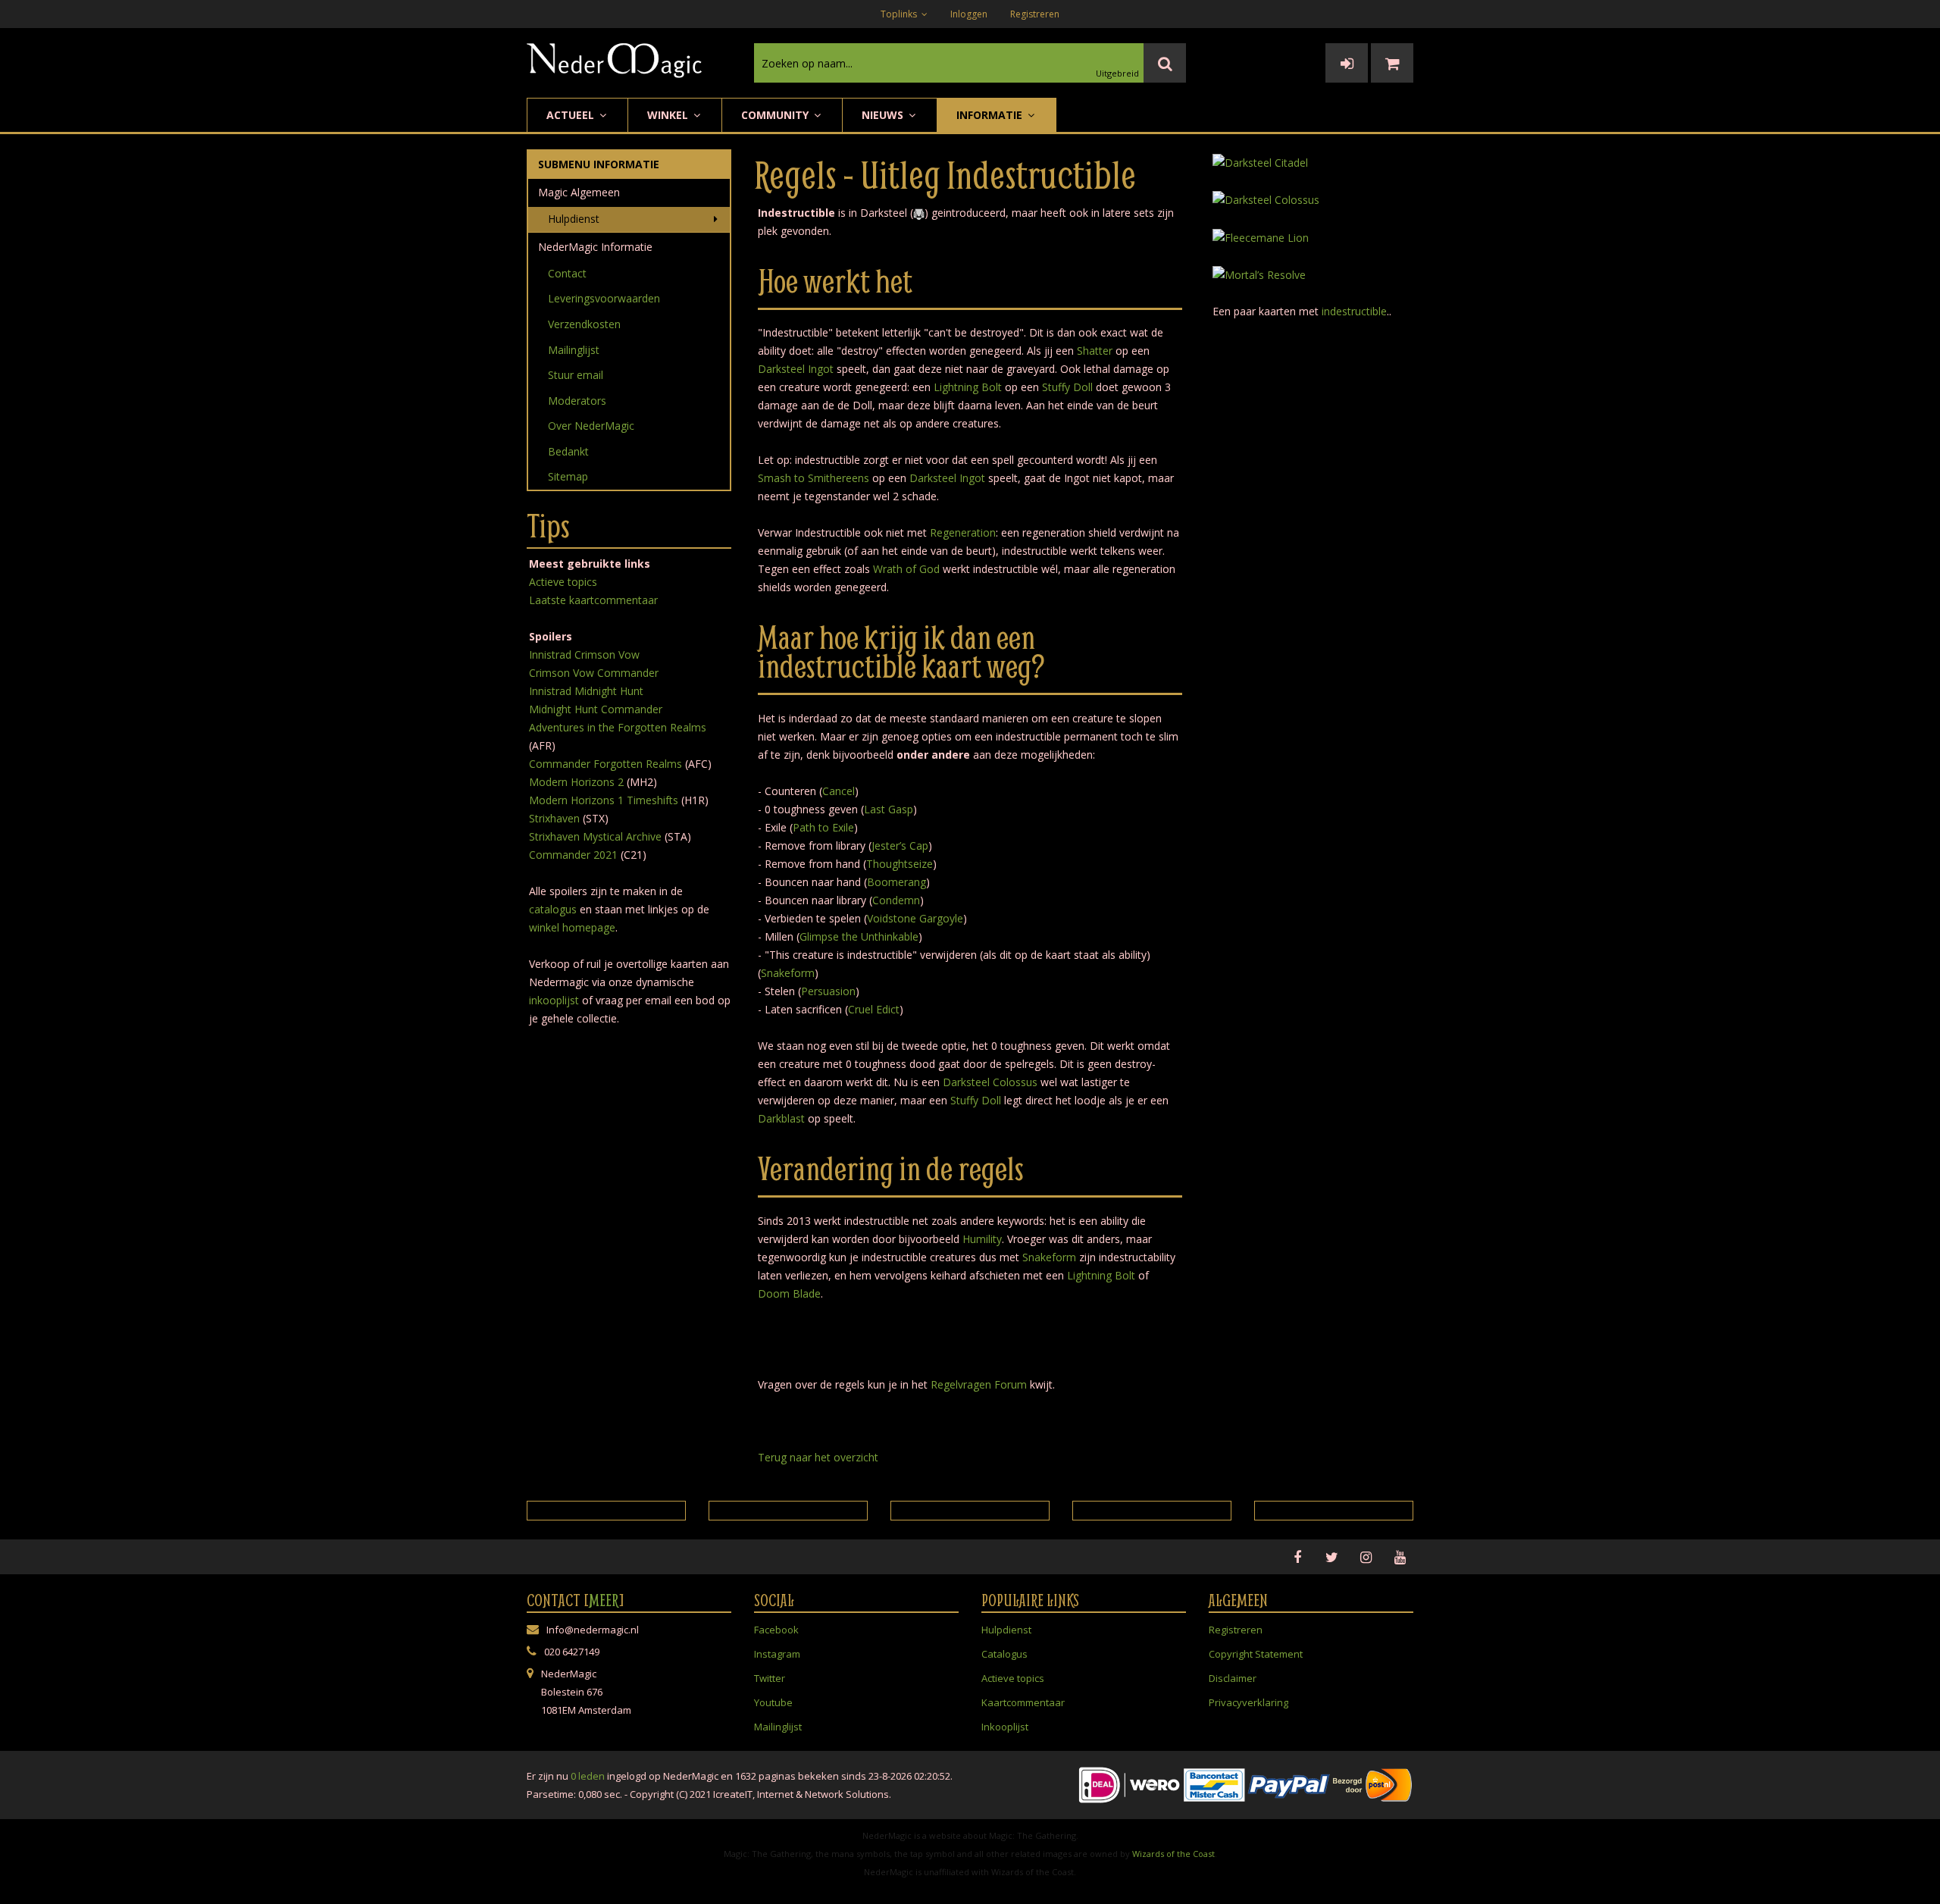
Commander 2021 (573, 855)
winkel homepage (572, 927)
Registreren (1035, 14)
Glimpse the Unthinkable (859, 936)
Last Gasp (889, 809)
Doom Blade (789, 1293)
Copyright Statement (1256, 1654)
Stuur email (576, 375)
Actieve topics (563, 582)
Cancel (839, 791)
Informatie (991, 115)
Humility (982, 1239)
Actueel (572, 115)
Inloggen (969, 14)
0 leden (588, 1776)
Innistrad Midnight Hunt (586, 691)
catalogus (553, 909)
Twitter (770, 1678)
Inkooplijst (1005, 1727)
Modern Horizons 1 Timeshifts (604, 800)
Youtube (773, 1702)
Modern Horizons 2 (576, 782)
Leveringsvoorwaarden (604, 298)
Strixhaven (554, 818)
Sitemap (568, 476)
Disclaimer (1233, 1678)
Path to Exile (823, 827)
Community (776, 115)
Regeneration (963, 532)
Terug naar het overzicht (818, 1457)
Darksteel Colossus (990, 1082)
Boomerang (896, 882)
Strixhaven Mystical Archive (595, 836)
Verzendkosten (584, 324)
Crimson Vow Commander (594, 673)
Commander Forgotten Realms (605, 764)
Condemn (896, 900)
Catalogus (1004, 1654)
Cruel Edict (874, 1009)
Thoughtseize (900, 864)
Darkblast (781, 1118)
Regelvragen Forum (979, 1384)
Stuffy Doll (1067, 387)
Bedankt (568, 451)
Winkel (669, 115)
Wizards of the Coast (1173, 1854)
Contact (567, 273)
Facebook (776, 1630)
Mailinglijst (574, 350)
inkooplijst (554, 1000)
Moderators (577, 401)
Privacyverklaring (1248, 1702)
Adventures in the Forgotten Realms (618, 727)
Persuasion (828, 991)
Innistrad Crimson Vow (584, 654)
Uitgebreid (1117, 73)
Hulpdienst (574, 219)
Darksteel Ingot (796, 369)
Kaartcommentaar (1023, 1702)
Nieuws (884, 115)
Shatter (1095, 351)
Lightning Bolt (968, 387)
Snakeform (788, 973)
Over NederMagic (591, 426)
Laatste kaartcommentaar (593, 600)
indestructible (1354, 311)
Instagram (777, 1654)
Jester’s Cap (900, 846)
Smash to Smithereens (814, 478)
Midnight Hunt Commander (596, 709)
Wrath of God (906, 569)
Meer (604, 1600)
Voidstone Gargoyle (915, 918)
